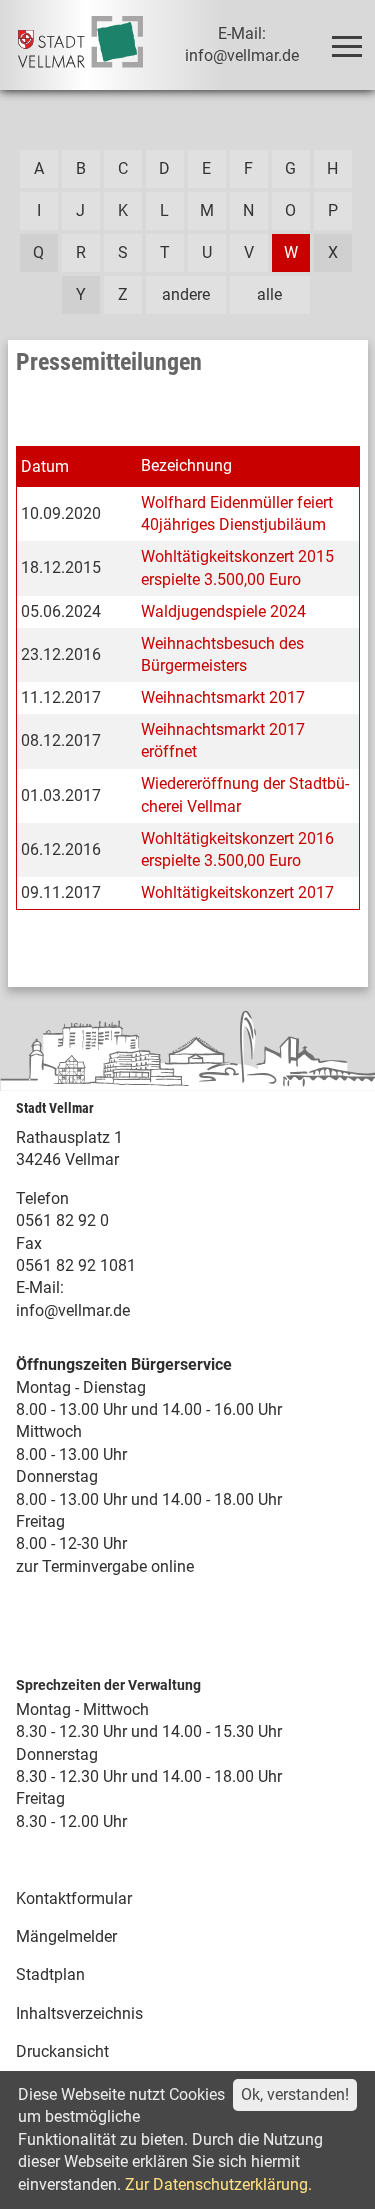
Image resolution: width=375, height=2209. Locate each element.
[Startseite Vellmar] (81, 45)
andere (186, 294)
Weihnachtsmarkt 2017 (223, 697)
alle (269, 294)
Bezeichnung (186, 465)
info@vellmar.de (73, 1310)
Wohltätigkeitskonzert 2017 (237, 892)
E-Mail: (40, 1287)
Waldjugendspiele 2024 (223, 611)
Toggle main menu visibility (346, 45)
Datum (45, 466)
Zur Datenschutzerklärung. (218, 2184)
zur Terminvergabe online (105, 1566)
